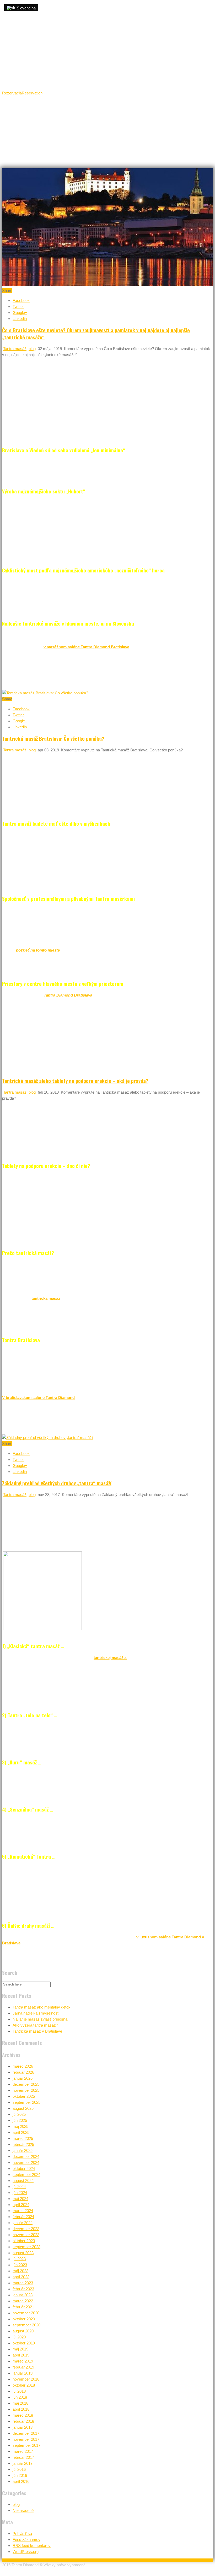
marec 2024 (23, 2211)
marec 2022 (23, 2301)
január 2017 (23, 2463)
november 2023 (26, 2235)
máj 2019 (20, 2349)
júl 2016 (19, 2469)
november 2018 (26, 2379)
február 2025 (23, 2144)
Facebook (21, 300)
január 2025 (23, 2150)
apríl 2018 (21, 2409)
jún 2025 (20, 2120)
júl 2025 (19, 2114)
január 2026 (23, 2078)
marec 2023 (23, 2283)
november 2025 (26, 2090)
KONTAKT (69, 127)
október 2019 (24, 2343)
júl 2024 (19, 2187)
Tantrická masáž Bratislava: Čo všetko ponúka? (53, 738)
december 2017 (26, 2433)
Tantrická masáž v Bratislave (37, 2031)
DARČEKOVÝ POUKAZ (34, 127)
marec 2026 (23, 2066)
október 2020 (24, 2319)
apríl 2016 (21, 2481)
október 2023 (24, 2241)
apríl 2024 (21, 2205)
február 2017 (23, 2457)
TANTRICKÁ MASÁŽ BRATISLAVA (42, 110)
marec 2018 (23, 2415)
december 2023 (26, 2229)
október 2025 (24, 2096)
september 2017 (26, 2445)
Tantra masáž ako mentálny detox (42, 2007)
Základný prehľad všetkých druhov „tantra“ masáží (57, 1483)
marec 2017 (23, 2451)
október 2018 (24, 2385)
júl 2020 (19, 2337)
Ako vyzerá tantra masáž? (35, 2025)
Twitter (18, 306)
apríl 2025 (21, 2132)
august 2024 (23, 2181)
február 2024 (23, 2217)
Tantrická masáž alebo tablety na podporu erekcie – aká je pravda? (75, 1081)
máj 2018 (20, 2403)
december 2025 (26, 2084)
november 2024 (26, 2162)
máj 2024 (20, 2199)
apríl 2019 (21, 2355)
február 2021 (23, 2307)
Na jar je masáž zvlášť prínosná (40, 2019)
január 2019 (23, 2373)
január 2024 (23, 2223)
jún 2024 (20, 2193)
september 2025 (26, 2102)
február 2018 (23, 2421)
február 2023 (23, 2289)
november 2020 (26, 2313)
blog (32, 349)
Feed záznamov (26, 2540)
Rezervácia (12, 93)
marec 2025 (23, 2138)
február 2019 (23, 2367)
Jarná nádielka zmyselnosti (36, 2013)
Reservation (32, 93)
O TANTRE (86, 110)
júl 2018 (19, 2391)
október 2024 (24, 2169)
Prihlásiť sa (22, 2533)
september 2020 (26, 2325)
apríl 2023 (21, 2277)
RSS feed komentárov (32, 2546)
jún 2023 (20, 2265)
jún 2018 (20, 2397)
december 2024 (26, 2156)
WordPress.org (26, 2552)
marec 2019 (23, 2361)
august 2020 (23, 2331)
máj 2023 (20, 2271)
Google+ (20, 313)
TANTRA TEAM (155, 110)
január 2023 (23, 2295)
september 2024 (26, 2175)
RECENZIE (186, 110)
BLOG (93, 127)
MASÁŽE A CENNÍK (119, 110)
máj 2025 (20, 2126)
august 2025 (23, 2108)
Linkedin (20, 319)
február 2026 (23, 2072)
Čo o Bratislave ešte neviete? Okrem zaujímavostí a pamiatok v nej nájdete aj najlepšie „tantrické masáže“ (96, 333)
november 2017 (26, 2439)
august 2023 (23, 2253)
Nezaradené (23, 2510)
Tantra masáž (15, 349)
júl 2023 (19, 2259)
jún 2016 (20, 2475)
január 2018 (23, 2427)
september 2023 (26, 2247)
